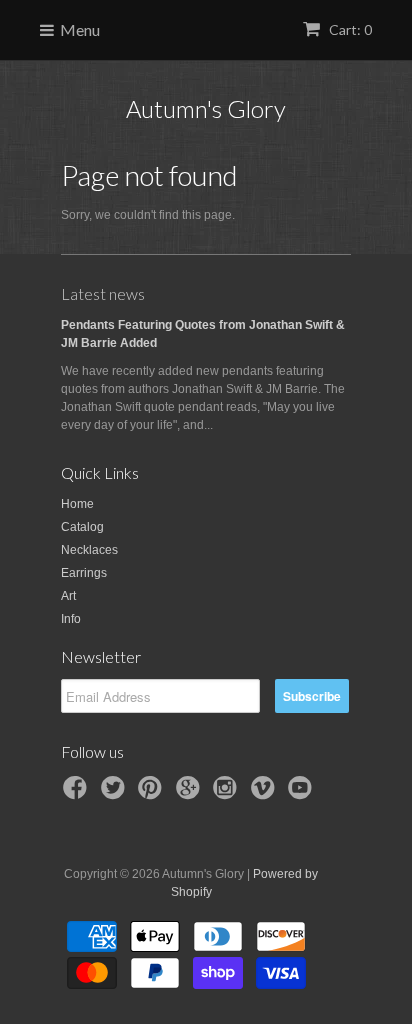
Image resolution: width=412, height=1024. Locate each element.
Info (71, 619)
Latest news (103, 293)
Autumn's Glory (206, 108)
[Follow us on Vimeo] (266, 794)
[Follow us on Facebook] (78, 794)
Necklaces (89, 550)
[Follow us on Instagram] (228, 794)
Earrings (84, 573)
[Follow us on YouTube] (303, 794)
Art (68, 596)
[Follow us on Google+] (191, 794)
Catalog (82, 527)
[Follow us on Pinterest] (153, 794)
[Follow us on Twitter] (116, 794)
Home (77, 504)
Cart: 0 (349, 29)
